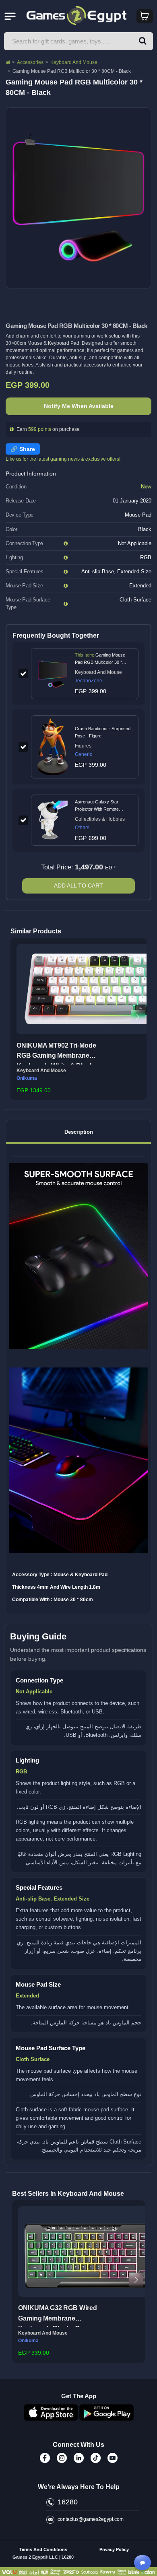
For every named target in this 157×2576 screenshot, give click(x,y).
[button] (19, 1017)
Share (27, 449)
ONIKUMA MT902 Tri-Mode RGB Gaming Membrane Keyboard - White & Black (56, 1053)
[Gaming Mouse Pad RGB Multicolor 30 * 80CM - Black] (53, 673)
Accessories (30, 62)
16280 (68, 2502)
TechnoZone (89, 681)
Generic (84, 754)
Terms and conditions (43, 2549)
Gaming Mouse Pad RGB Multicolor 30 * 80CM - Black (100, 659)
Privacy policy (114, 2549)
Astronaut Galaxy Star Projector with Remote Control (97, 806)
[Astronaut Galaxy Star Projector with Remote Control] (53, 820)
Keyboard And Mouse (74, 62)
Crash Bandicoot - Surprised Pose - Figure (103, 732)
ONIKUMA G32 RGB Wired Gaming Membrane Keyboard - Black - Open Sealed (58, 2316)
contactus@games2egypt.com (91, 2519)
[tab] (78, 1132)
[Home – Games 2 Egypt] (8, 62)
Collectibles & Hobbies (100, 819)
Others (82, 828)
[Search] (143, 41)
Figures (83, 746)
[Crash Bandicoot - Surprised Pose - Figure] (53, 747)
